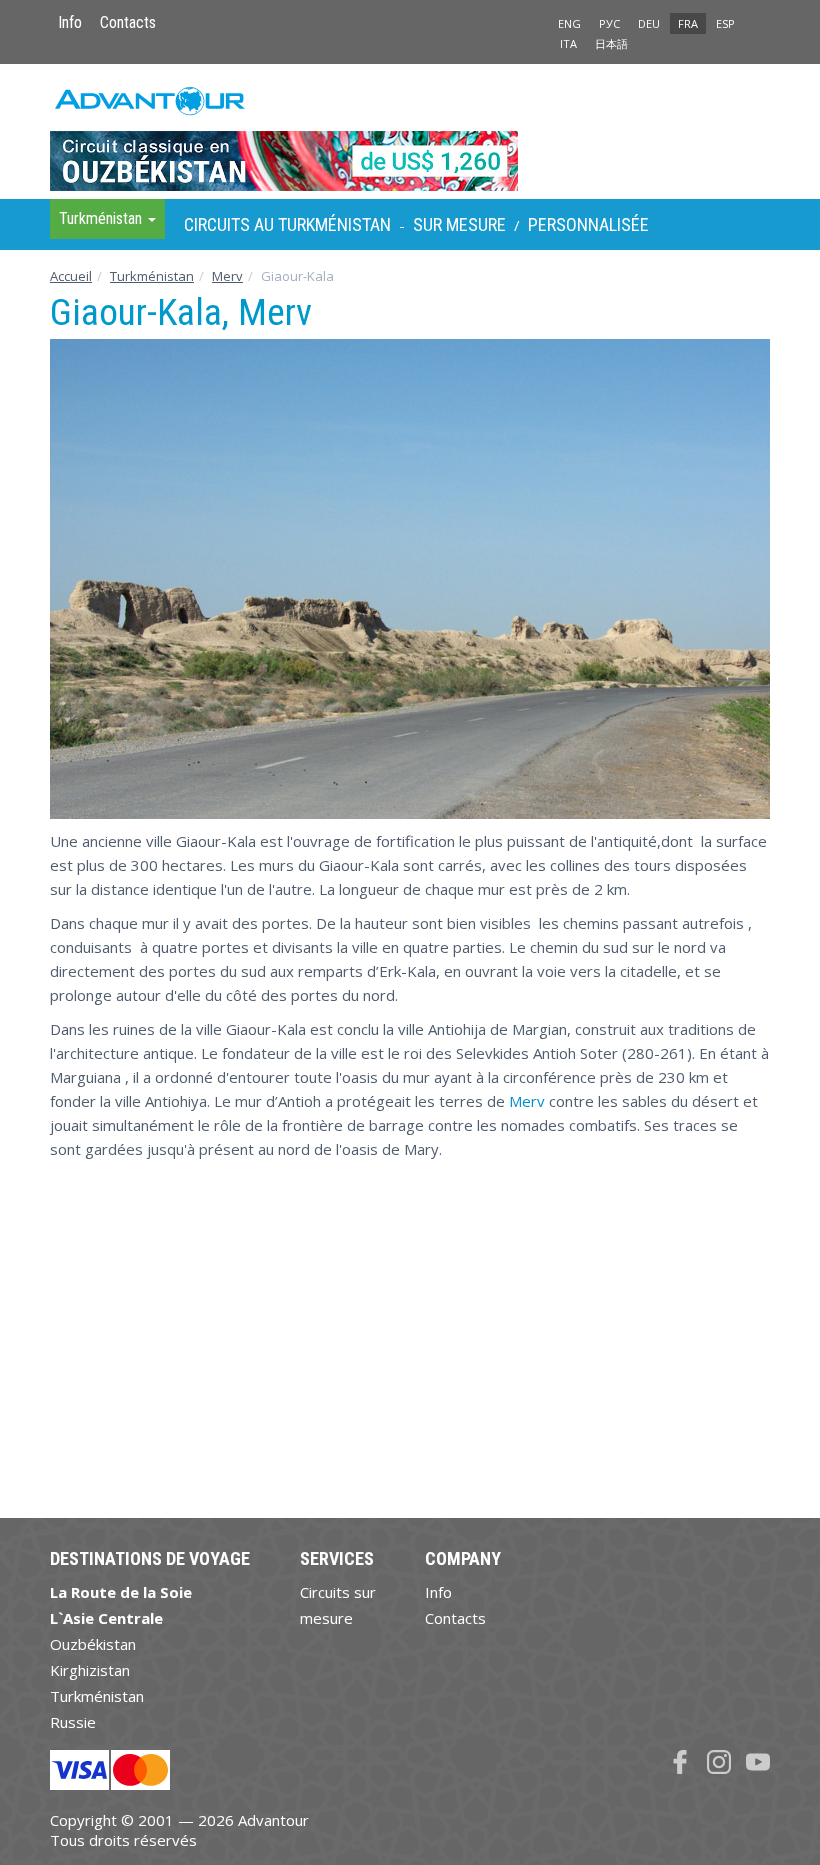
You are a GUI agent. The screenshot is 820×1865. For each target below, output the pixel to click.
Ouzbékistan (93, 1644)
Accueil (71, 276)
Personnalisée (588, 224)
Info (70, 22)
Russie (73, 1722)
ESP (725, 23)
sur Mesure (459, 224)
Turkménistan (152, 276)
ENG (569, 23)
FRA (688, 23)
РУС (609, 23)
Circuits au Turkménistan (287, 224)
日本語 (611, 43)
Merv (227, 276)
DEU (649, 23)
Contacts (128, 22)
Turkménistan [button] (102, 218)
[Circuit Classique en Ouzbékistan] (410, 131)
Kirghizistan (90, 1670)
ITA (568, 43)
